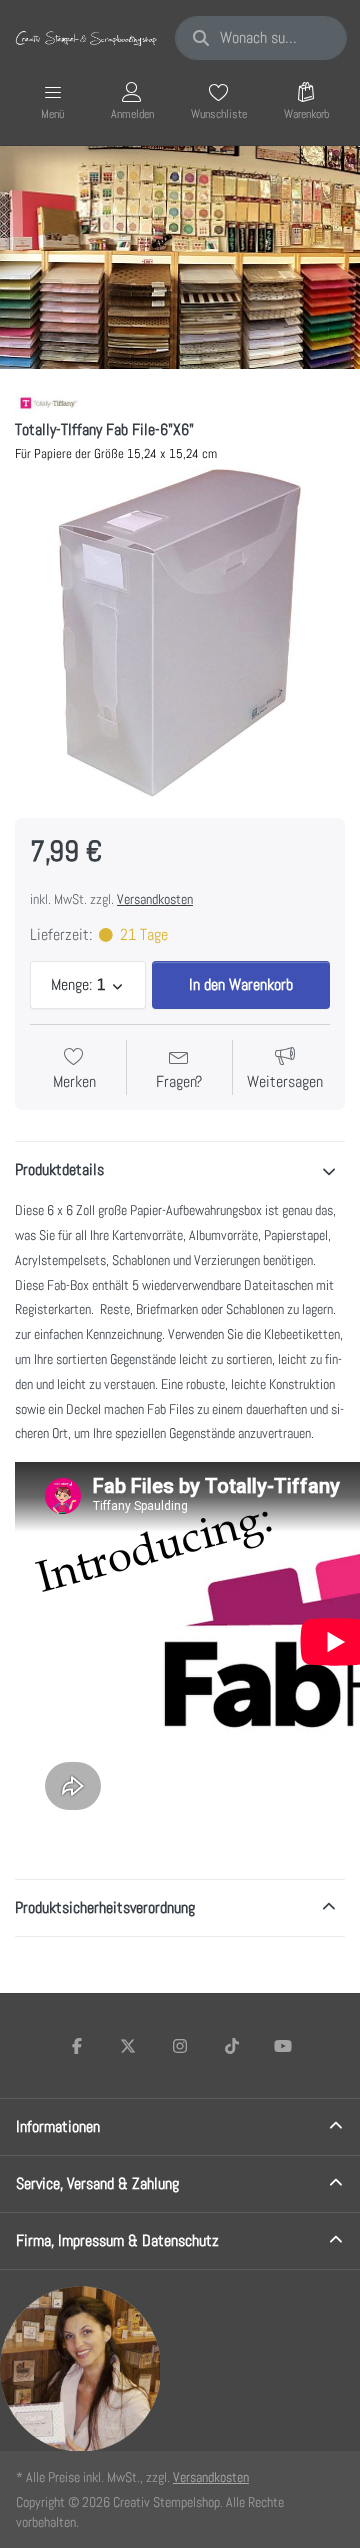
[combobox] (261, 38)
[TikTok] (232, 2046)
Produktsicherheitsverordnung (105, 1907)
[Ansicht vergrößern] (180, 633)
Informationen (58, 2126)
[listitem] (180, 633)
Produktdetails (59, 1169)
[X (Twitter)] (129, 2046)
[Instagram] (180, 2046)
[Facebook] (77, 2046)
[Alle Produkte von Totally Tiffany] (48, 403)
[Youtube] (283, 2046)
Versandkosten (155, 899)
